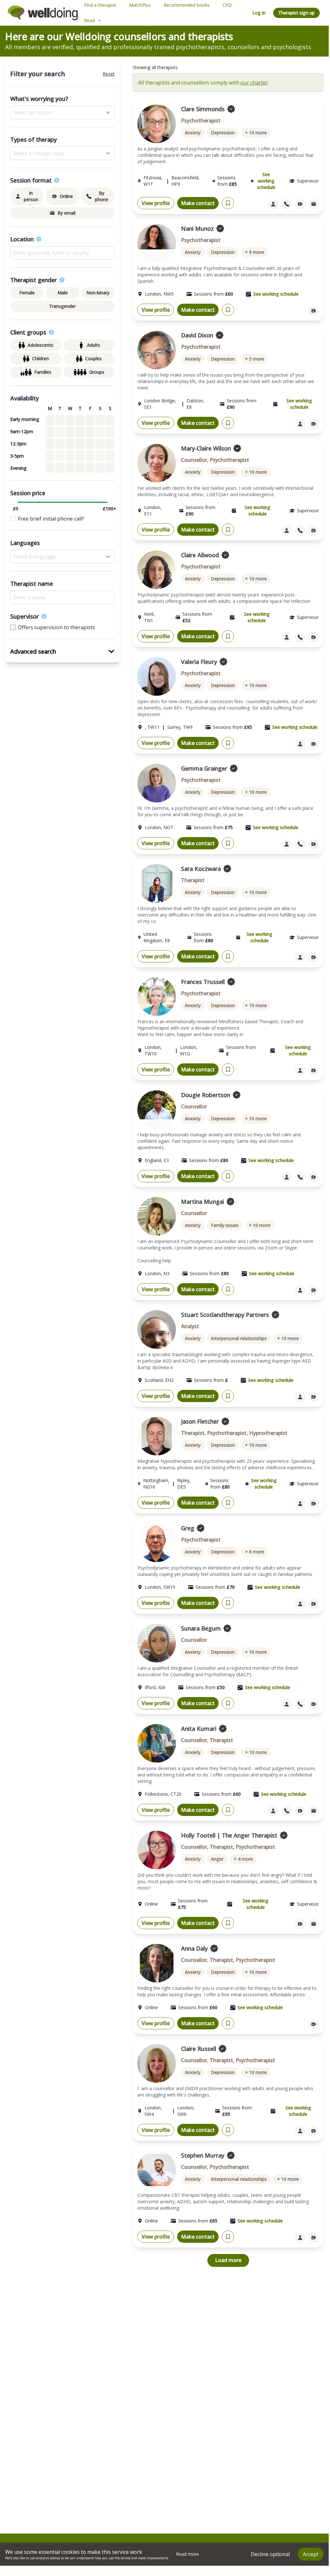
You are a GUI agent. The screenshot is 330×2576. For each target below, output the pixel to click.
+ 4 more (243, 1859)
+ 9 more (255, 252)
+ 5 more (255, 359)
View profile (156, 203)
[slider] (15, 502)
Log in (259, 13)
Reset (109, 74)
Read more (187, 2554)
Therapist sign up (296, 13)
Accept (311, 2554)
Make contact (198, 203)
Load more (228, 2260)
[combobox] (62, 253)
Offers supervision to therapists (56, 627)
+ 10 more (256, 133)
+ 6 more (255, 1552)
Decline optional (270, 2554)
